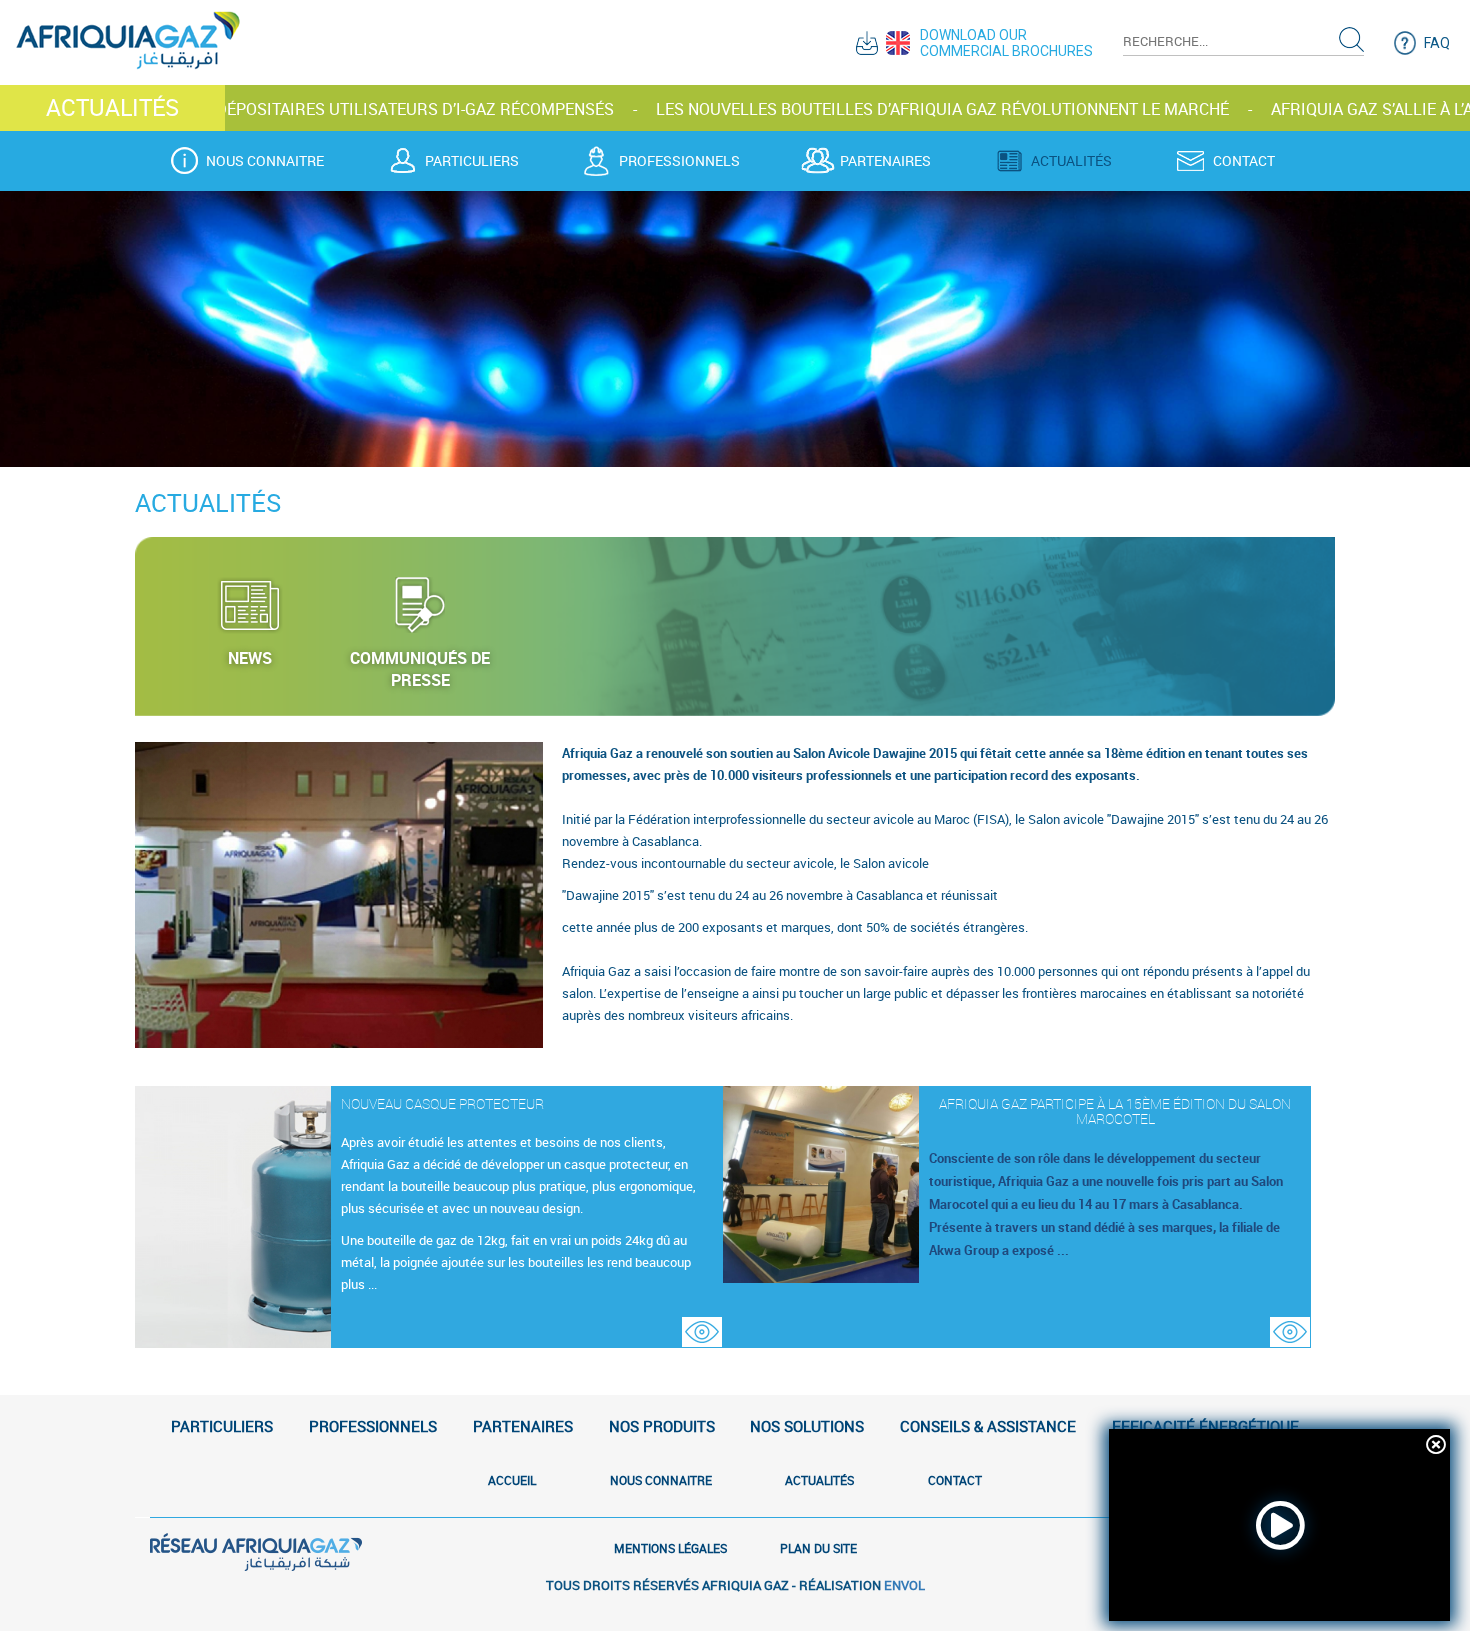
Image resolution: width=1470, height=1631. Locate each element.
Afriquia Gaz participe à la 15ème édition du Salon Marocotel (1115, 1111)
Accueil (512, 1480)
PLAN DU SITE (818, 1548)
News (250, 658)
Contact (1244, 161)
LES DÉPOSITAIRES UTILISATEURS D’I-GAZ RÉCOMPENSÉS (268, 109)
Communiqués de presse (420, 669)
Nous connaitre (265, 161)
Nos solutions (807, 1426)
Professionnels (679, 161)
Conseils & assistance (988, 1426)
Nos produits (662, 1426)
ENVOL (904, 1585)
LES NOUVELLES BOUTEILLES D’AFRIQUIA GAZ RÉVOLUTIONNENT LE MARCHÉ (811, 109)
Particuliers (472, 161)
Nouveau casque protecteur (442, 1103)
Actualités (1071, 161)
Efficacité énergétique (1205, 1426)
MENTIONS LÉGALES (670, 1548)
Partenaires (885, 161)
